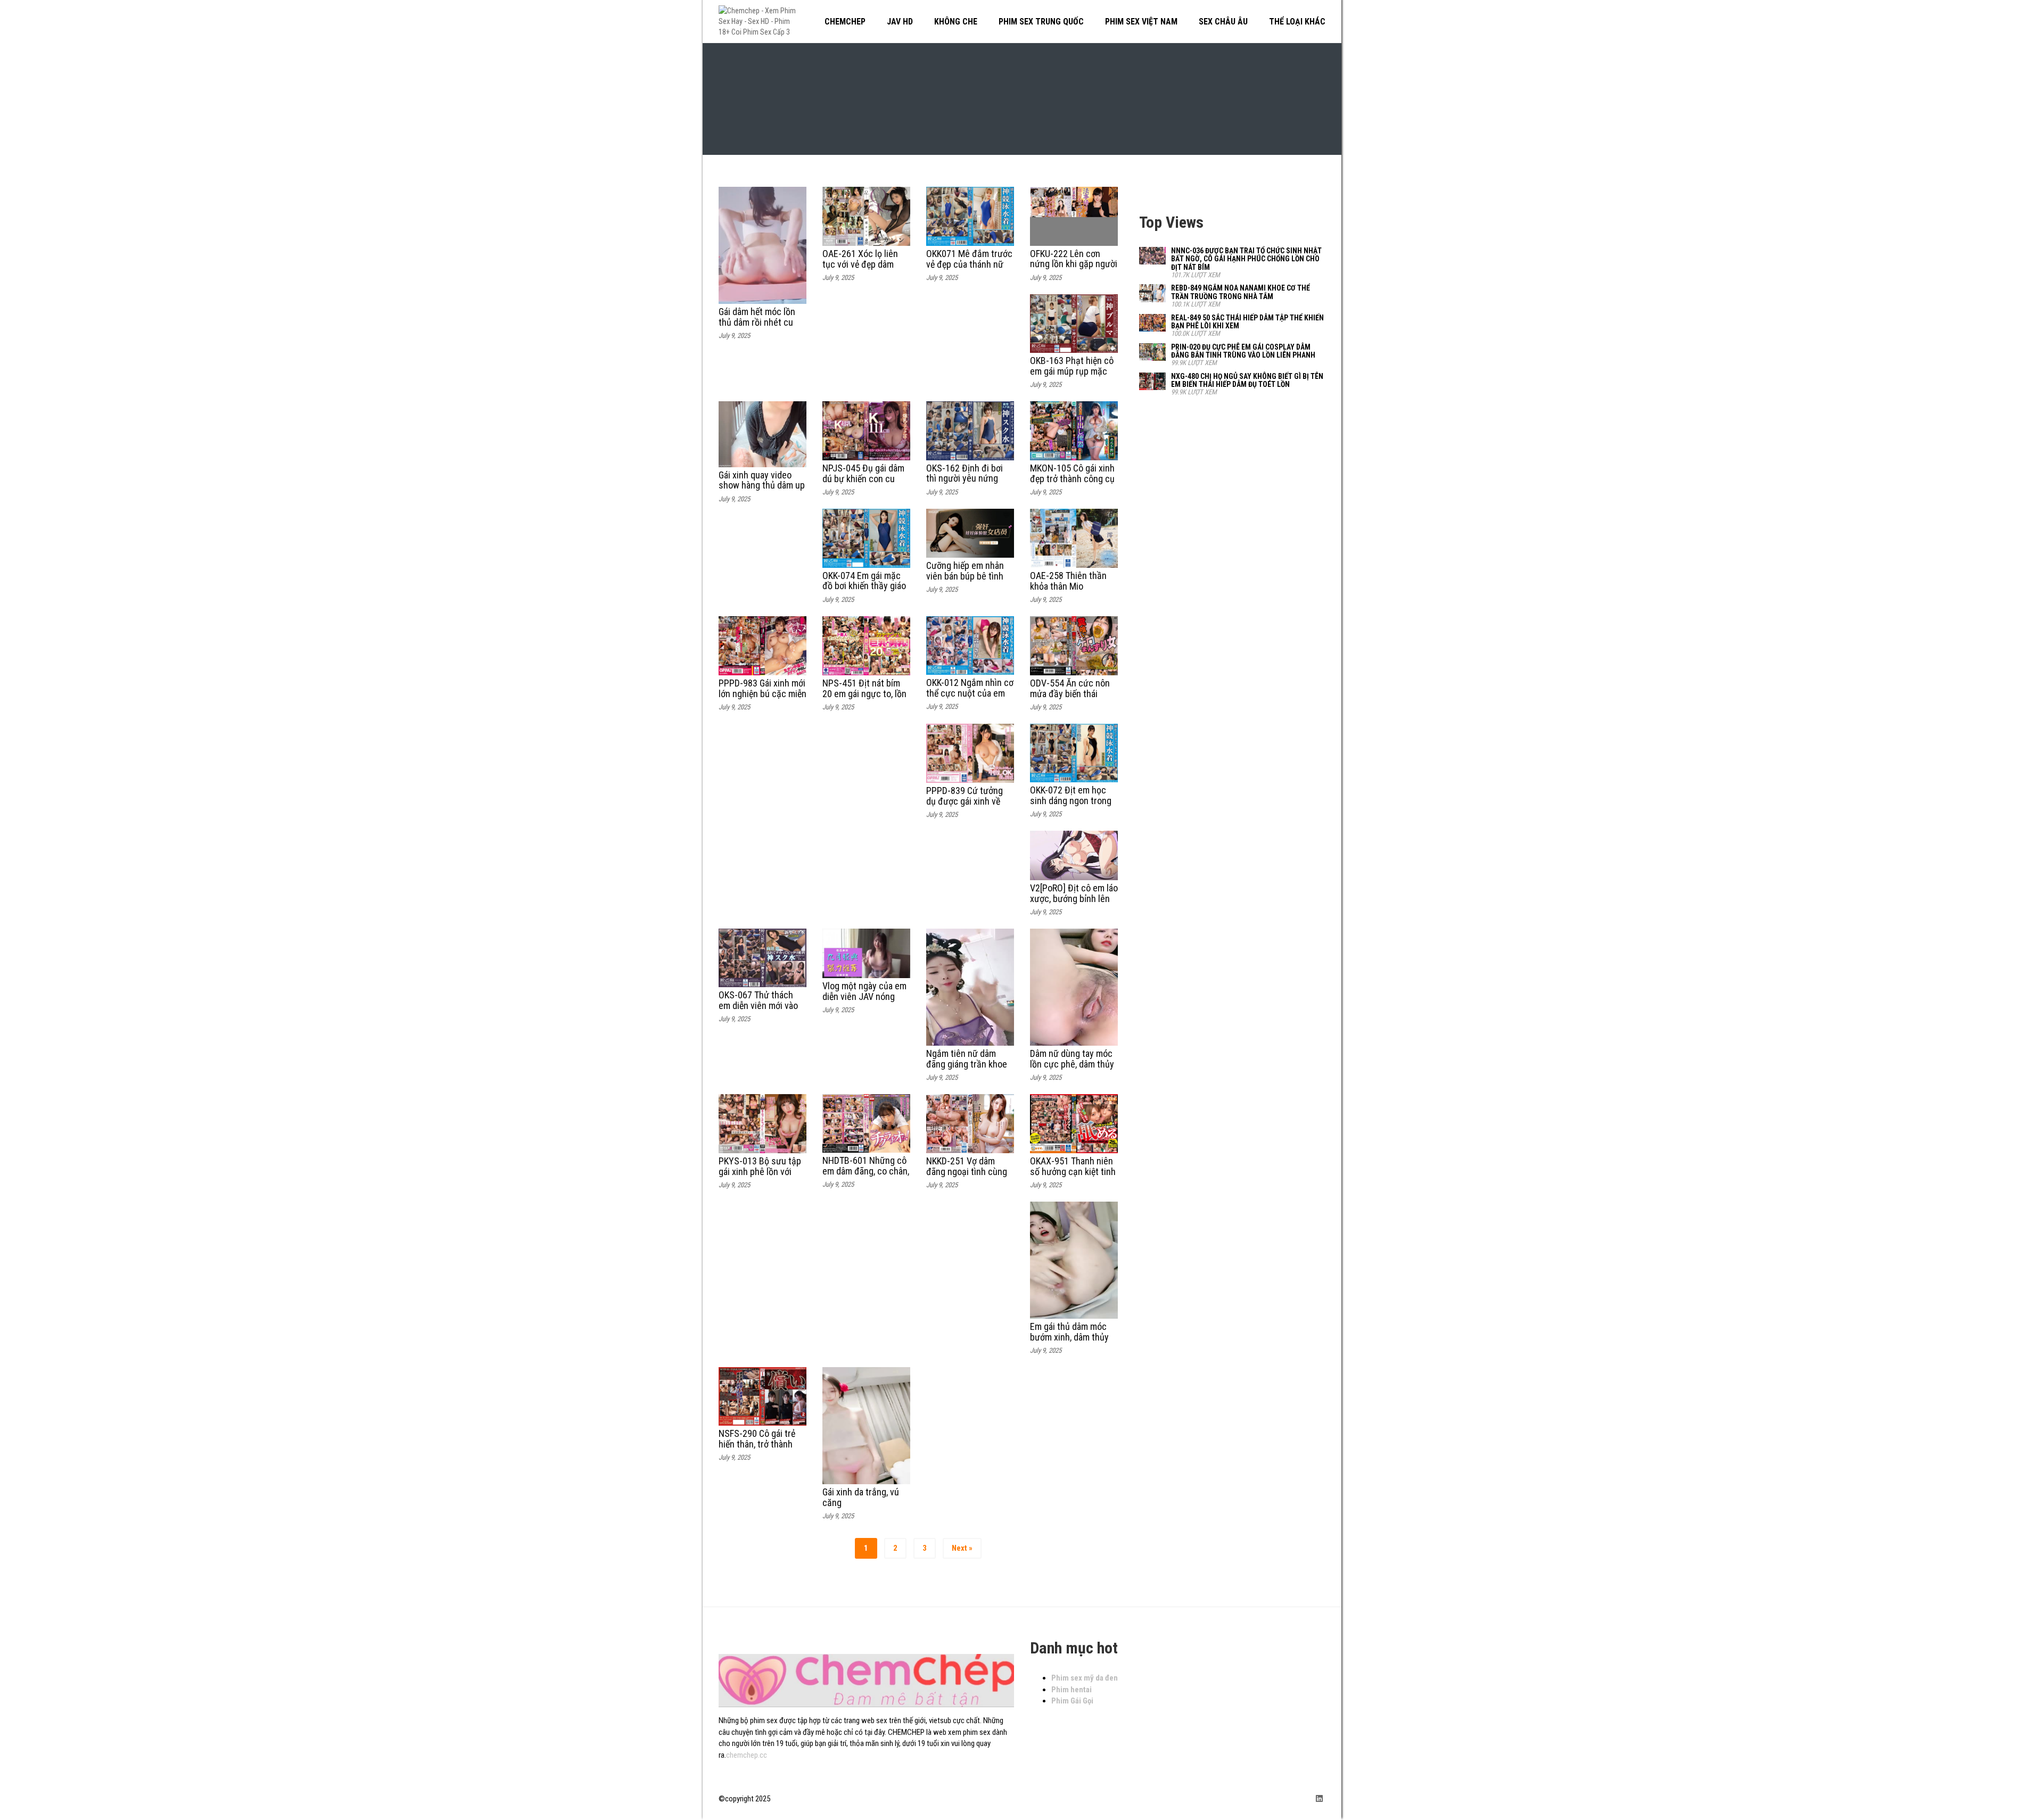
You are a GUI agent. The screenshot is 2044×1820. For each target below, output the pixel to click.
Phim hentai (1072, 1690)
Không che (956, 22)
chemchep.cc (747, 1755)
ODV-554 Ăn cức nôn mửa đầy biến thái (1070, 688)
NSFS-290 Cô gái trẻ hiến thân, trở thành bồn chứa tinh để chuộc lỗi (757, 1449)
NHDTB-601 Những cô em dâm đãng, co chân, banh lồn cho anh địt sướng (866, 1176)
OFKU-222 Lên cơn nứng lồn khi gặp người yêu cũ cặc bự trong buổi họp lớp (1074, 269)
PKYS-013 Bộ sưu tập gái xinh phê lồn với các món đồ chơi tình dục (760, 1177)
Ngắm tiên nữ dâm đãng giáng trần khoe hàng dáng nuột (967, 1064)
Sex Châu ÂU (1223, 22)
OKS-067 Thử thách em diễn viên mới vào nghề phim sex (758, 1006)
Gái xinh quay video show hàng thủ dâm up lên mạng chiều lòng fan (762, 491)
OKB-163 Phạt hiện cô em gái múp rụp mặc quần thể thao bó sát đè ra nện (1072, 376)
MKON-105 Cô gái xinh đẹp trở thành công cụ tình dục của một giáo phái (1072, 484)
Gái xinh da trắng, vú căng (861, 1497)
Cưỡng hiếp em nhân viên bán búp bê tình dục (965, 576)
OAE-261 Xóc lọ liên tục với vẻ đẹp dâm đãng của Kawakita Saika (860, 269)
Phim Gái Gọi (1072, 1701)
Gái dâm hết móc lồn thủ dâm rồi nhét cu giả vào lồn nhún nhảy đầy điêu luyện (760, 327)
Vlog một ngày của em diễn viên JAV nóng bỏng (864, 996)
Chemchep (845, 22)
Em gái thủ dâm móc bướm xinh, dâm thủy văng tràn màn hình (1069, 1337)
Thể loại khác (1297, 22)
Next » (962, 1548)
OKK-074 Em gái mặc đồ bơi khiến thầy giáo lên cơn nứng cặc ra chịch (864, 591)
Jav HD (900, 22)
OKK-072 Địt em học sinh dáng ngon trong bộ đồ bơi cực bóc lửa (1072, 801)
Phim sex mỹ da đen (1085, 1678)
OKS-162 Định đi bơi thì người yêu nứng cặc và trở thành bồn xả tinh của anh (966, 484)
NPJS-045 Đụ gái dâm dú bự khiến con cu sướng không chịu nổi (864, 479)
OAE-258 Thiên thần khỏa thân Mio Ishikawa (1068, 586)
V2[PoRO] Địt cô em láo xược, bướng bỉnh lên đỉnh (1074, 899)
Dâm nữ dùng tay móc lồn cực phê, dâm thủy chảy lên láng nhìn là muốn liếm (1072, 1069)
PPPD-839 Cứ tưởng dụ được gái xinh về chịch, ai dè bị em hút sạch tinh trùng (967, 806)
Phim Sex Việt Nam (1141, 22)
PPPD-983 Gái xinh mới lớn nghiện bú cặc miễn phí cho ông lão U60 (763, 694)
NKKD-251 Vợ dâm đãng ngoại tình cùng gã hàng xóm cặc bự (967, 1172)
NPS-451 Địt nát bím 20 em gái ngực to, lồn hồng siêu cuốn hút (864, 694)
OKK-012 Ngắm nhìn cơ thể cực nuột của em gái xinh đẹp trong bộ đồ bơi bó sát (970, 698)
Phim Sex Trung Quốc (1041, 22)
